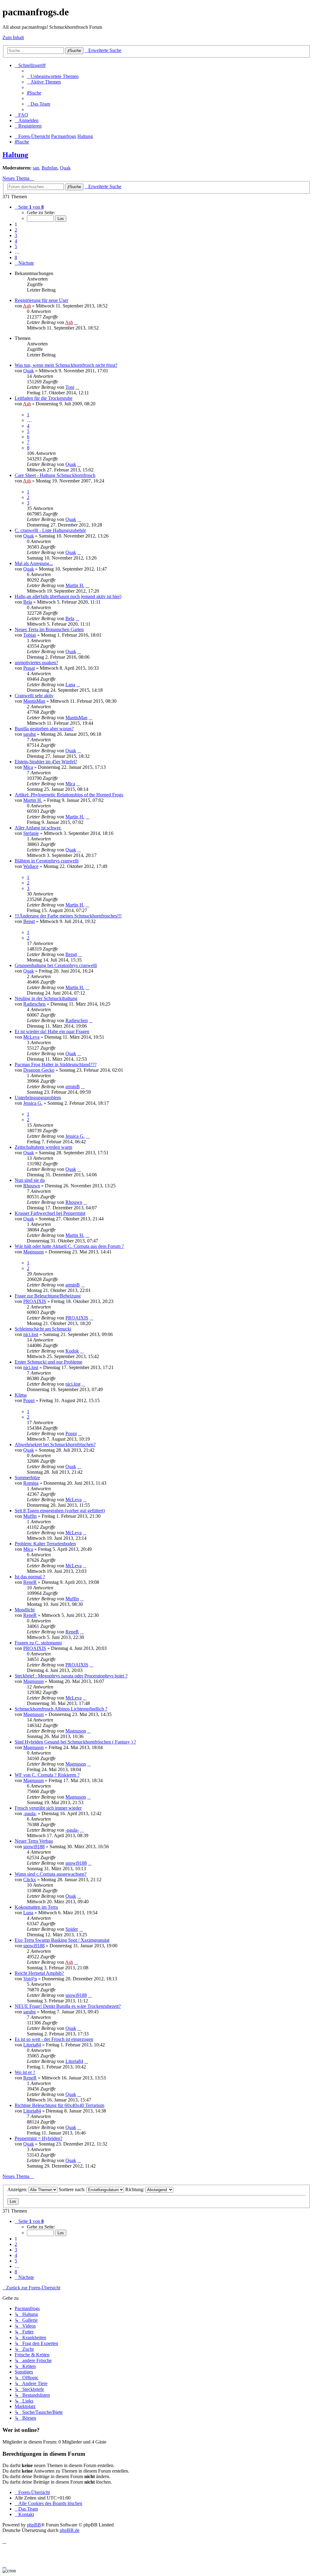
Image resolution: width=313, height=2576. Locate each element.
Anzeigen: (18, 2189)
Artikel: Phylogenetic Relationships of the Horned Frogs (69, 795)
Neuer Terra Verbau (34, 1841)
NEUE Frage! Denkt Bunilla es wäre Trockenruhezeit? (68, 2006)
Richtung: (135, 2189)
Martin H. (75, 585)
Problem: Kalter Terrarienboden (45, 1544)
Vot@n (30, 1979)
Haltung (15, 155)
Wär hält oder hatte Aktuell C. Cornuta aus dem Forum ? (69, 1246)
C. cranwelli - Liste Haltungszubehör (50, 530)
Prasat (29, 668)
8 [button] (16, 257)
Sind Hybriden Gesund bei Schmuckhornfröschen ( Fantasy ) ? (75, 1742)
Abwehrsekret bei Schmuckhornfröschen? (55, 1444)
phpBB (34, 2525)
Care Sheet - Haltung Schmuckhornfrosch (55, 475)
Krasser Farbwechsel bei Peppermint (50, 1213)
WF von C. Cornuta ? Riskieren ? (47, 1775)
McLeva (31, 1037)
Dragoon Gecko (39, 1070)
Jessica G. (33, 1103)
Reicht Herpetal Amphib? (39, 1973)
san (36, 168)
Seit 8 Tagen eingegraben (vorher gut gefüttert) (60, 1511)
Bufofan (50, 168)
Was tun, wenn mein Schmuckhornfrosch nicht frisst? (66, 365)
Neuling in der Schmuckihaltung (46, 998)
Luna (28, 1913)
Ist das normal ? (30, 1577)
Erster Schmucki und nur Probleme (48, 1362)
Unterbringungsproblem (38, 1098)
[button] (29, 207)
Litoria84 (32, 2045)
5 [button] (16, 246)
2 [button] (16, 230)
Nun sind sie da (30, 1180)
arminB (73, 1087)
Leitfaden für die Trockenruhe (44, 398)
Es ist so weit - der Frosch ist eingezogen (54, 2039)
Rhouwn (32, 1186)
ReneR (30, 1582)
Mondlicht (25, 1610)
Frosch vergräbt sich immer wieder (48, 1808)
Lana (70, 685)
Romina (31, 1483)
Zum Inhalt (13, 37)
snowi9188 (34, 1846)
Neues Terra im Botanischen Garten (49, 629)
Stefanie (31, 833)
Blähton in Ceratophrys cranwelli (47, 861)
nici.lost (31, 1334)
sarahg (29, 734)
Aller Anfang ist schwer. (38, 828)
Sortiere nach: (73, 2189)
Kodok (72, 1351)
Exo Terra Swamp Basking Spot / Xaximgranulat (62, 1940)
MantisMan (34, 701)
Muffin (30, 1516)
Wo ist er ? (25, 2072)
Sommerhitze (27, 1478)
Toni (70, 387)
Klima (21, 1395)
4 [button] (16, 241)
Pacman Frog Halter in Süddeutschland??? (56, 1065)
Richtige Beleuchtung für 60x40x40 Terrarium (59, 2105)
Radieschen (34, 1004)
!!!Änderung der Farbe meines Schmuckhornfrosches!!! (68, 916)
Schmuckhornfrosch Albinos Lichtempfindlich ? (61, 1709)
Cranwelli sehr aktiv (34, 696)
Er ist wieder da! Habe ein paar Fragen (52, 1031)
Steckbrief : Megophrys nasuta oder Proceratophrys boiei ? (71, 1676)
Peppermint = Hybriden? (39, 2138)
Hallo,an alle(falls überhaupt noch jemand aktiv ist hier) (68, 596)
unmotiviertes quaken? (36, 663)
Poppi (29, 1400)
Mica (28, 767)
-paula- (30, 1813)
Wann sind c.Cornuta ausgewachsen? (51, 1874)
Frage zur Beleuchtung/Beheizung (48, 1296)
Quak (65, 168)
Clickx (30, 1880)
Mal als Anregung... (34, 563)
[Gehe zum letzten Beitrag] (76, 322)
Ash (27, 306)
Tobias (30, 635)
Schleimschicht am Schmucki (43, 1329)
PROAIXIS (35, 1301)
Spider (72, 1929)
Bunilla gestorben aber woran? (44, 729)
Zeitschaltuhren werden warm (43, 1147)
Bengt (29, 921)
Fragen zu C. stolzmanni (38, 1643)
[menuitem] (53, 76)
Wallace (31, 866)
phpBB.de (70, 2530)
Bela (28, 602)
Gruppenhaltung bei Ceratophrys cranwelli (56, 965)
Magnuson (33, 1252)
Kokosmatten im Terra (36, 1907)
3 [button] (16, 235)
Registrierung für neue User (41, 300)
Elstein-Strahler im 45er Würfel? (46, 762)
